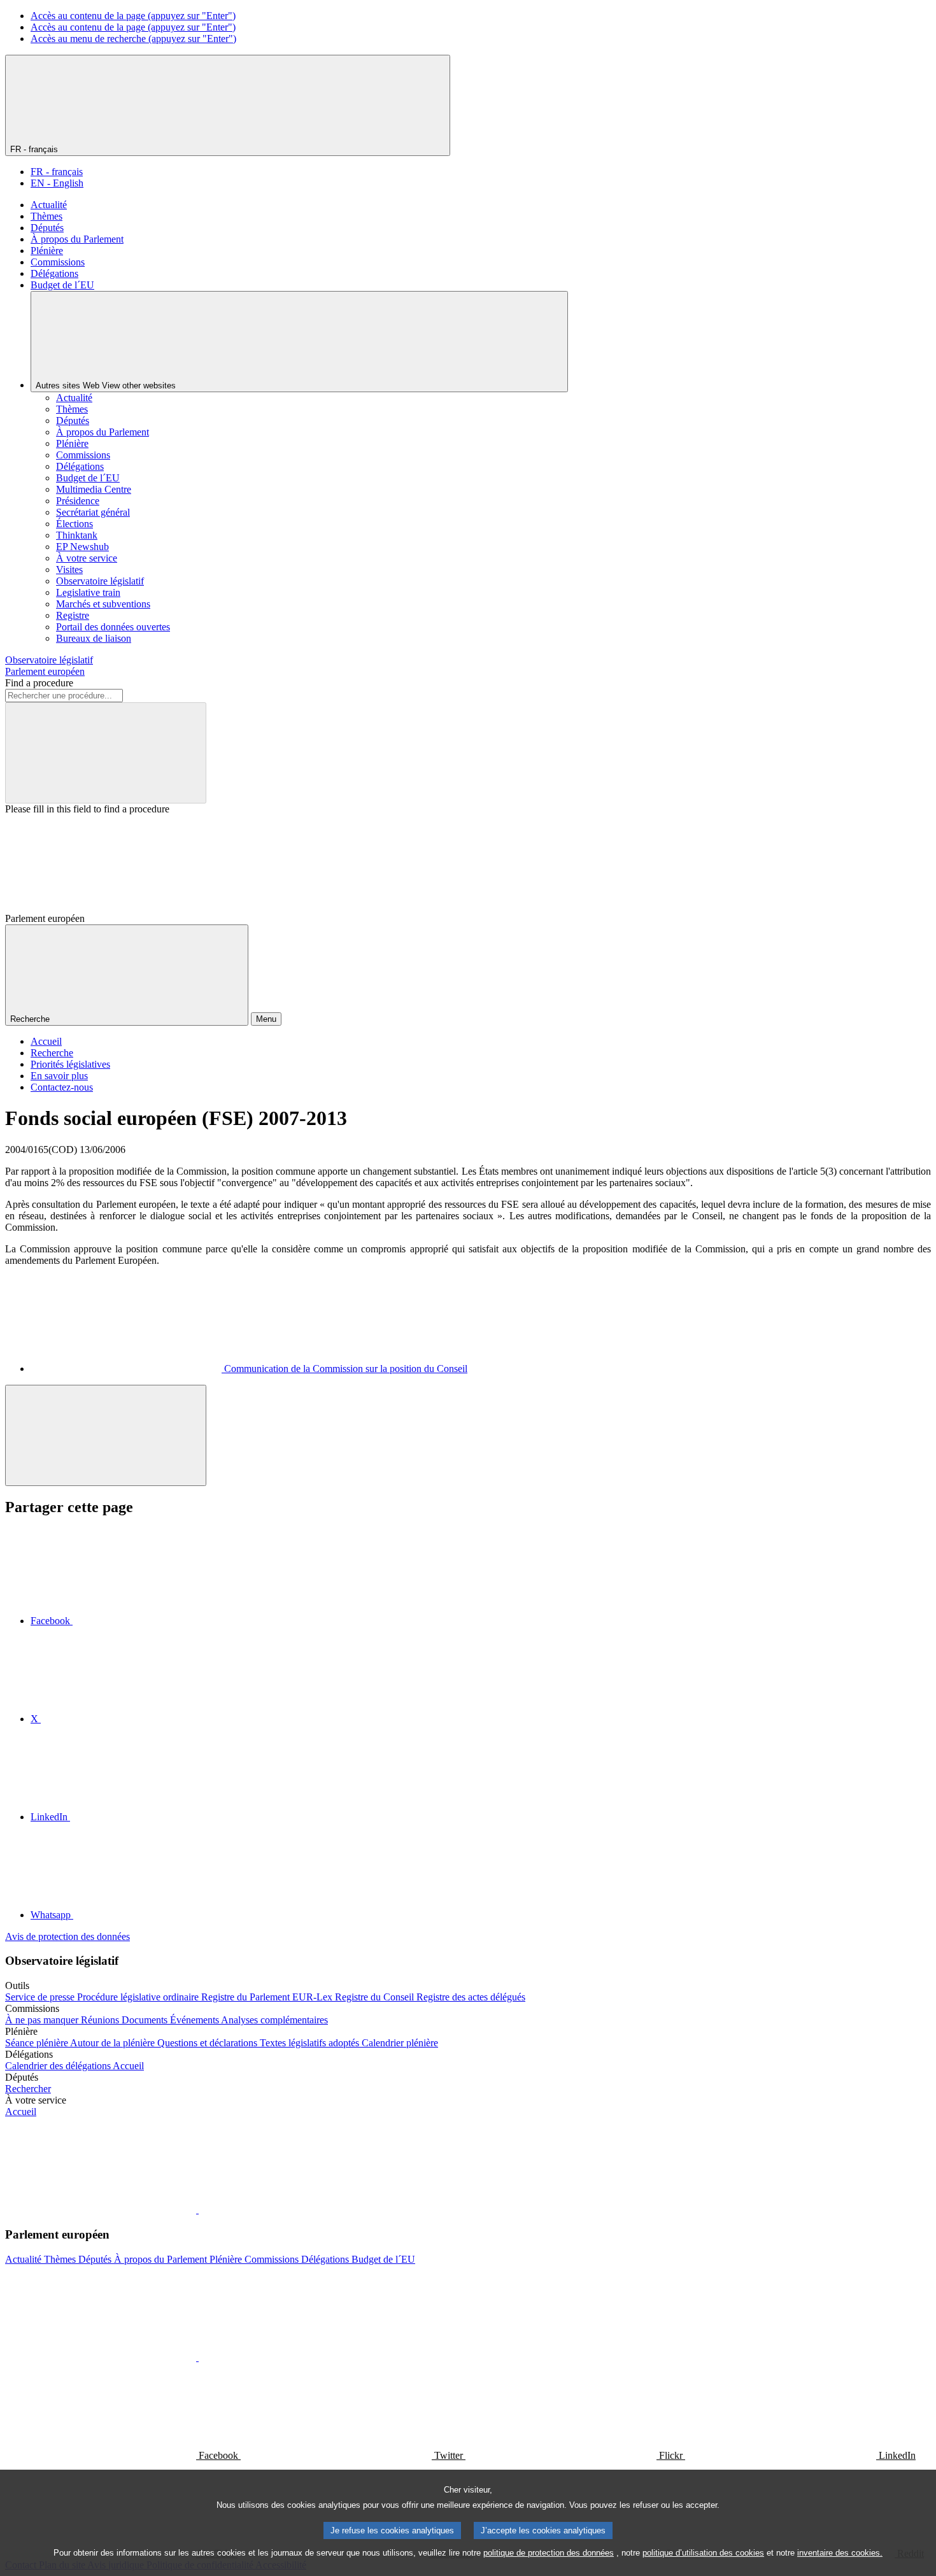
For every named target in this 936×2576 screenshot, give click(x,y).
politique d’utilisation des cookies (703, 2553)
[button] (197, 2210)
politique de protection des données (549, 2553)
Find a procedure (39, 683)
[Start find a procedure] (106, 753)
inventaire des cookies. (840, 2553)
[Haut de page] (106, 1435)
